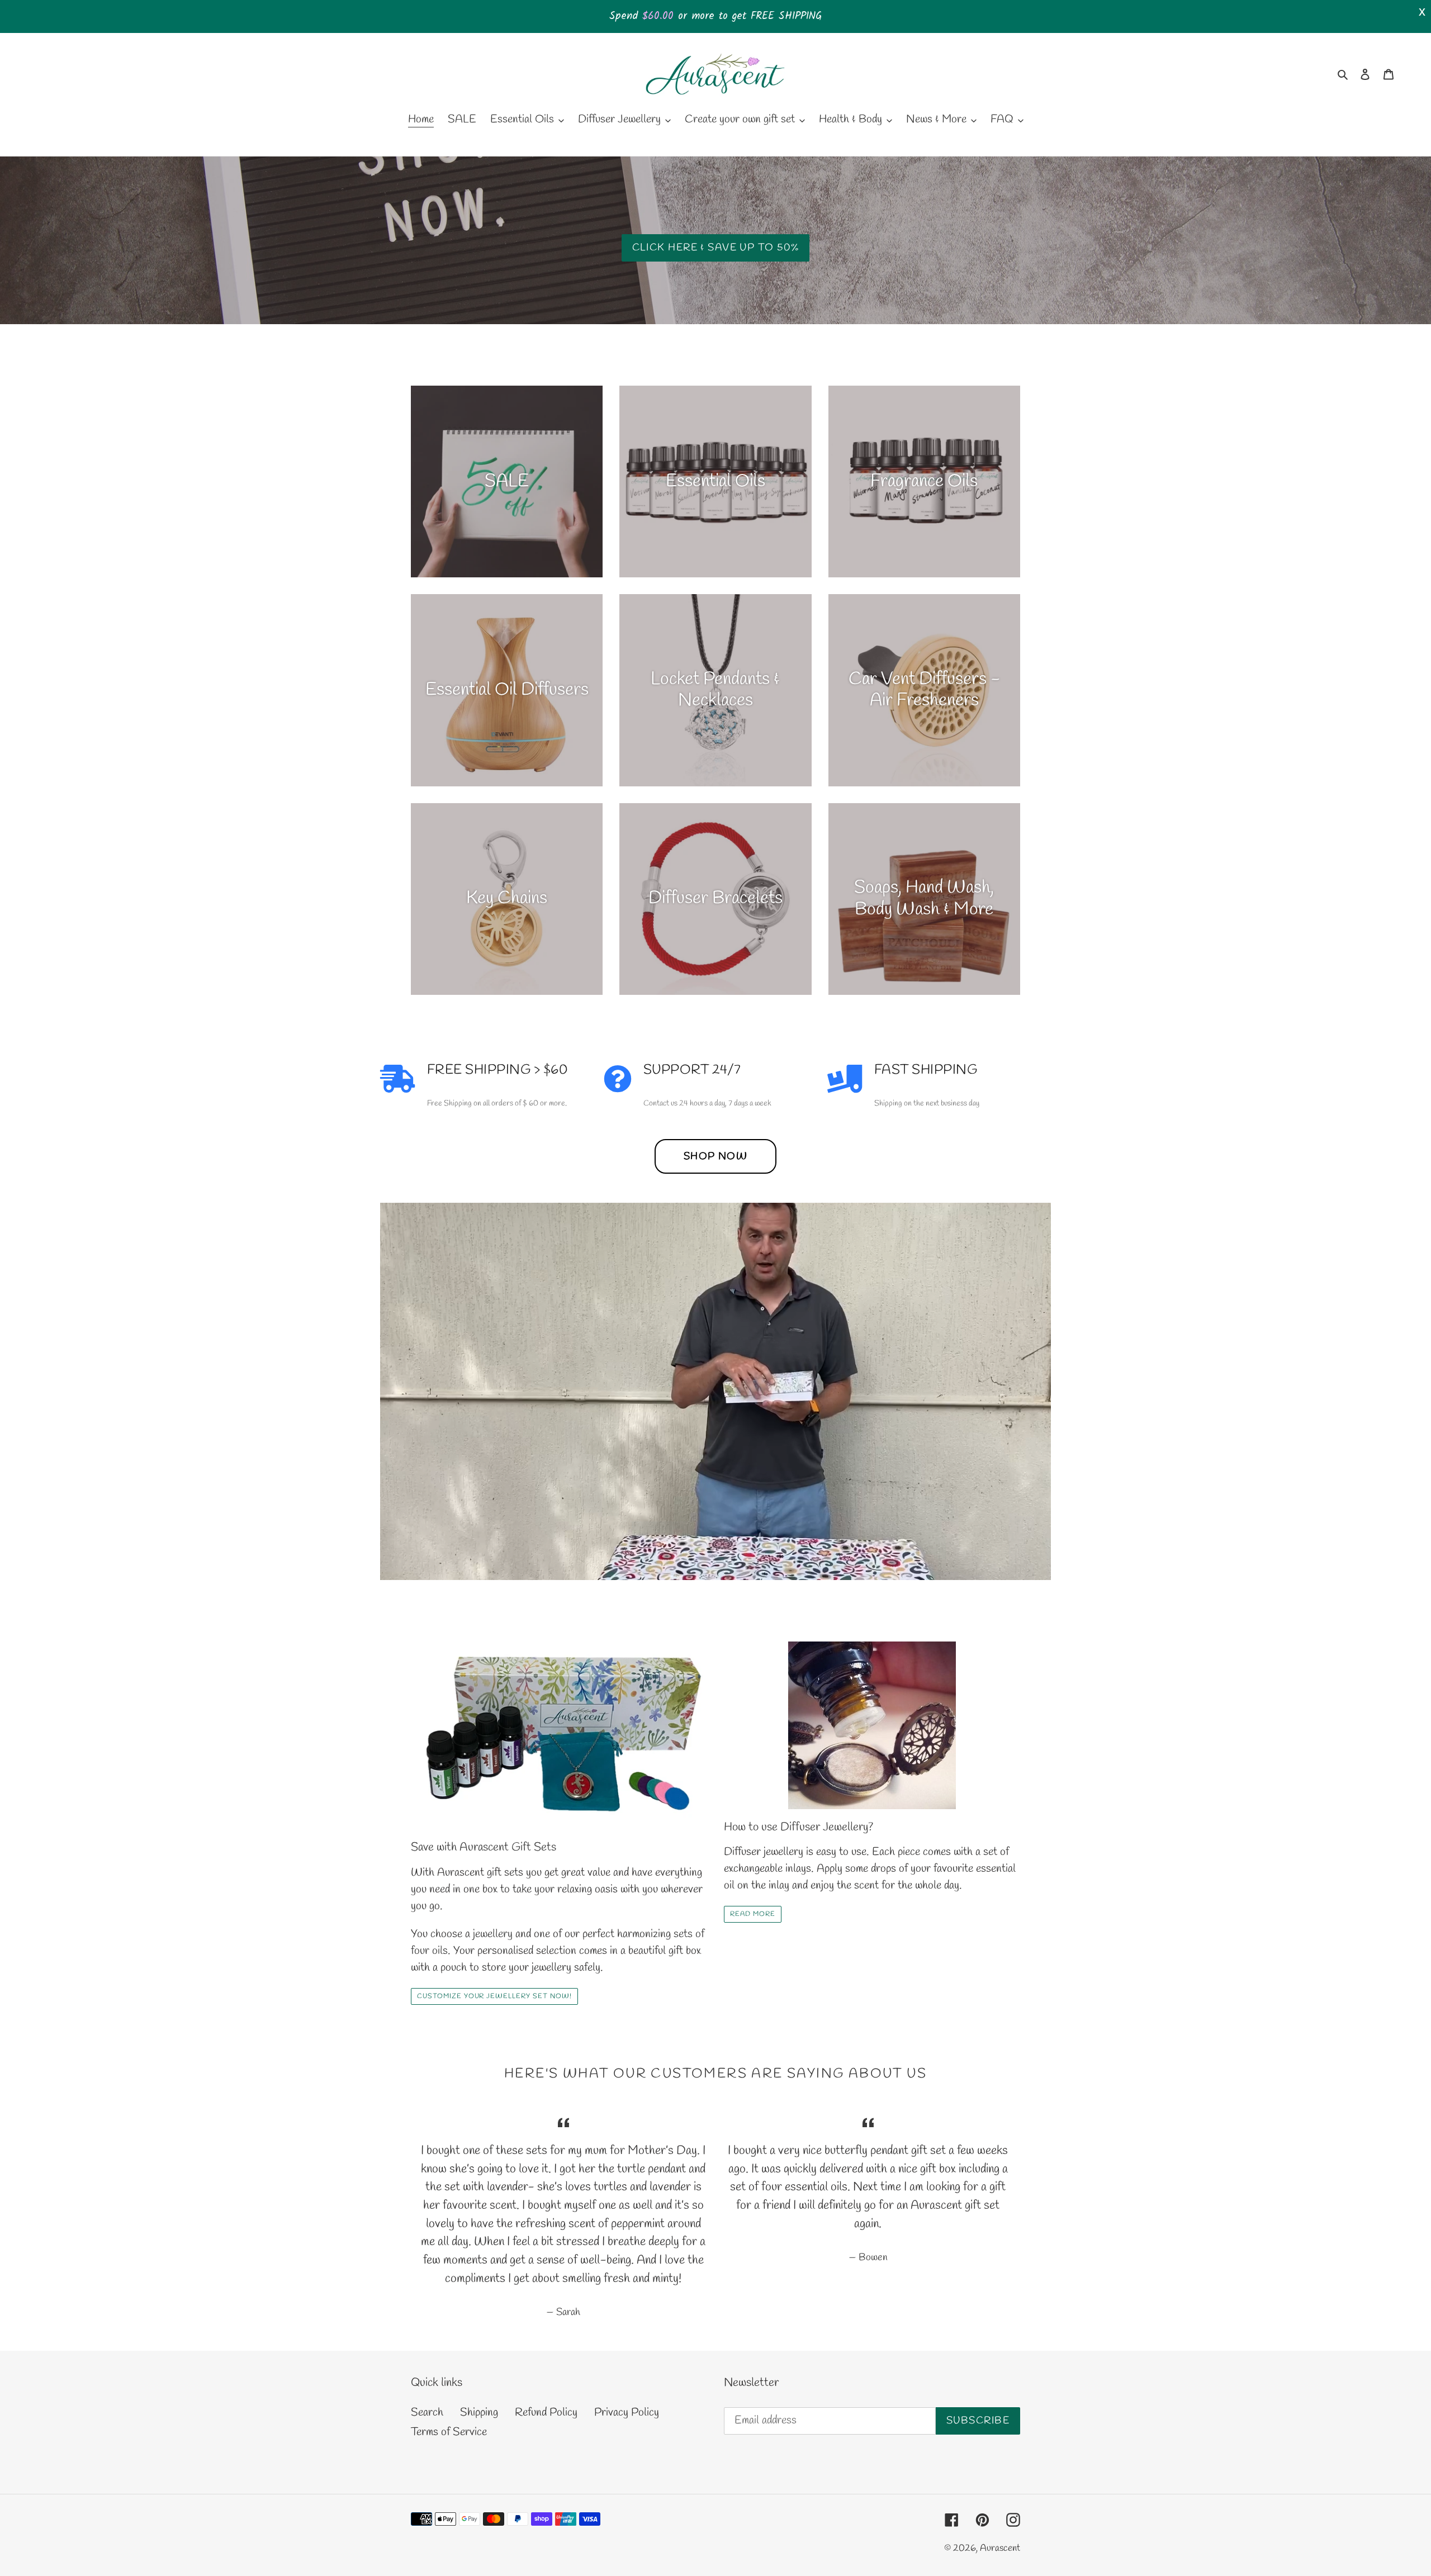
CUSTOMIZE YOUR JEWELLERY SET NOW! (494, 1996)
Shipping (479, 2413)
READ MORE (753, 1914)
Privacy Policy (627, 2413)
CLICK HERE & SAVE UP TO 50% (716, 248)
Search (427, 2413)
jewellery (493, 1934)
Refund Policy (546, 2413)
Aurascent (1000, 2548)
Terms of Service (449, 2432)
